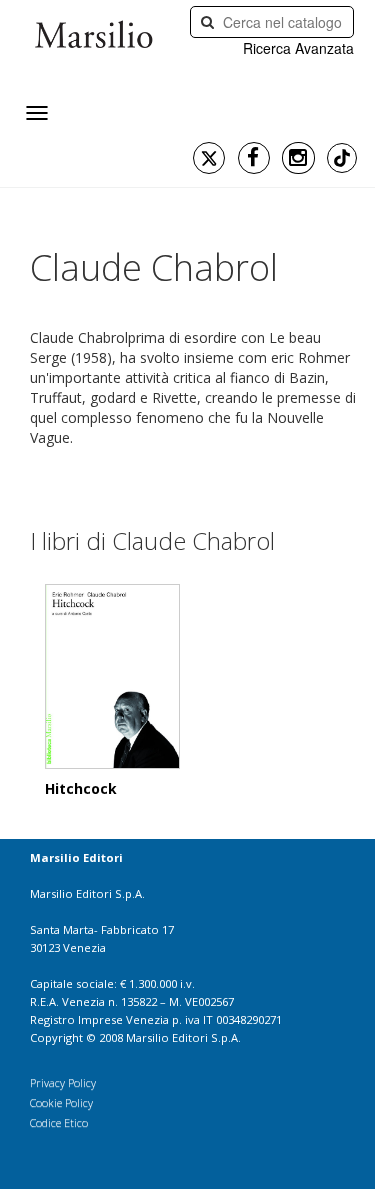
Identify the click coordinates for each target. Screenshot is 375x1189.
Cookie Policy (61, 1102)
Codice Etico (59, 1122)
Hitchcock (81, 788)
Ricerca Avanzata (298, 48)
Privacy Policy (63, 1082)
